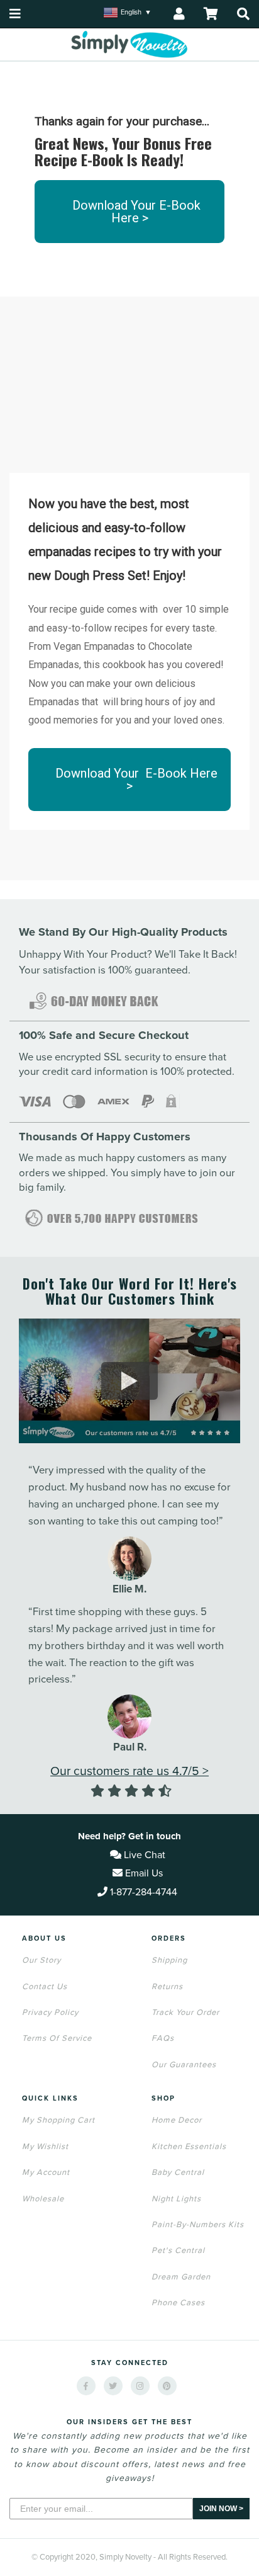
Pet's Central (178, 2250)
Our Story (41, 1960)
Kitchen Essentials (189, 2147)
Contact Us (45, 1987)
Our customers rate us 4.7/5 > (129, 1771)
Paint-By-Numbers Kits (198, 2225)
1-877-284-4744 (144, 1892)
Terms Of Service (57, 2038)
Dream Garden (181, 2277)
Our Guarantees (184, 2065)
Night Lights (176, 2199)
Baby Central (178, 2172)
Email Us (143, 1873)
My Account (46, 2172)
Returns (167, 1987)
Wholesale (43, 2199)
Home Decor (177, 2120)
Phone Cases (178, 2303)
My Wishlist (45, 2147)
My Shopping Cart (58, 2120)
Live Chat (143, 1855)
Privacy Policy (50, 2012)
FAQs (163, 2038)
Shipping (169, 1960)
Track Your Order (185, 2012)
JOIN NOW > (221, 2509)
